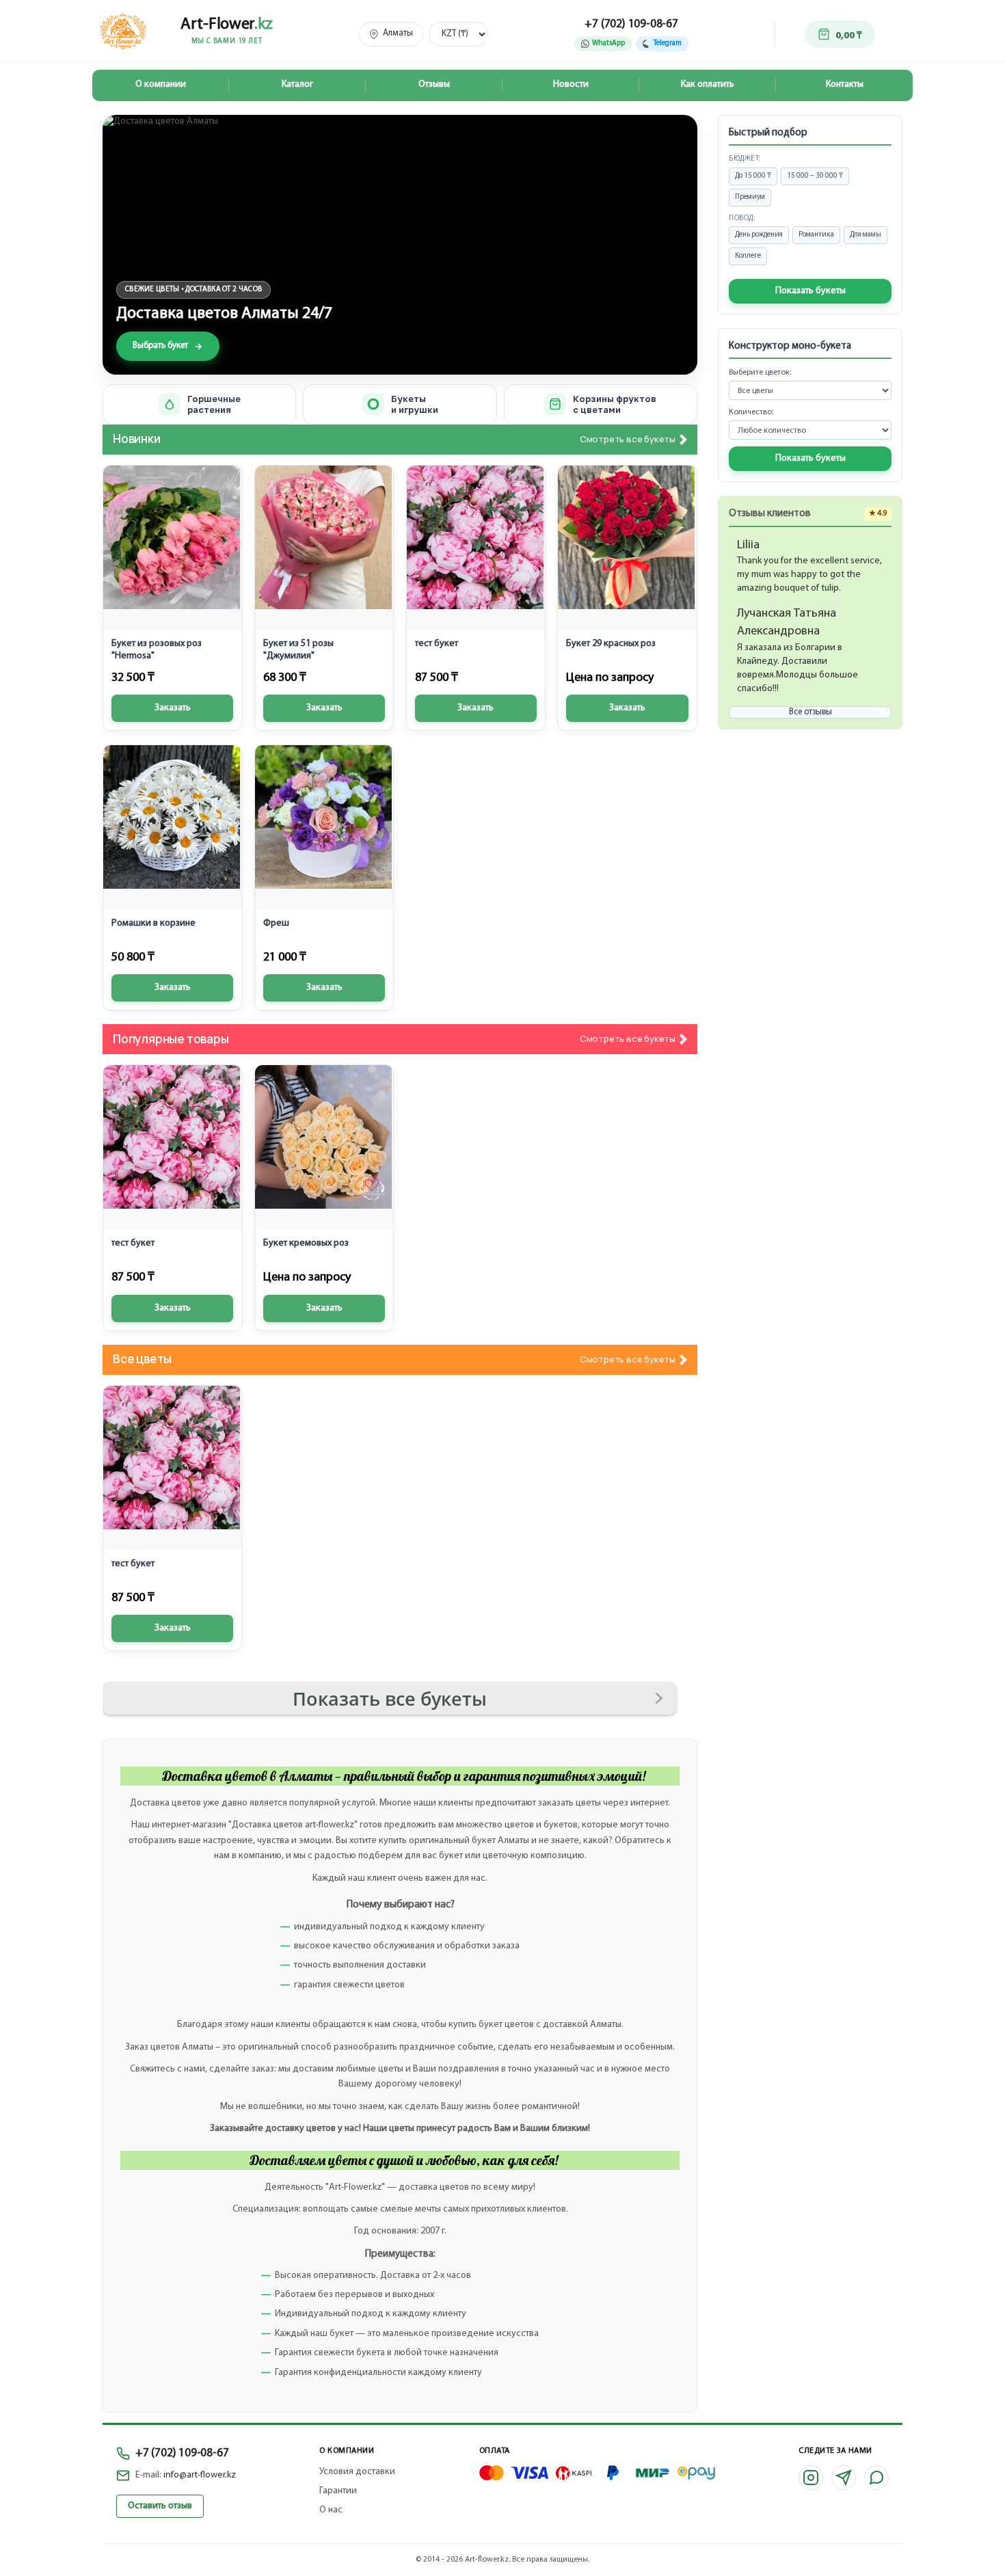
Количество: (751, 412)
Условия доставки (357, 2472)
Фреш (276, 923)
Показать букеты (810, 291)
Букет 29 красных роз (611, 644)
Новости (571, 84)
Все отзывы (810, 712)
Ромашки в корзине (153, 923)
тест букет (437, 644)
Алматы (398, 33)
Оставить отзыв (160, 2506)
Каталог (297, 84)
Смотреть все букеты (628, 440)
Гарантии (338, 2491)
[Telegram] (844, 2478)
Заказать (173, 708)
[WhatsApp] (876, 2478)
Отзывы (434, 84)
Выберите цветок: (760, 373)
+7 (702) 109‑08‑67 (182, 2453)
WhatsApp (608, 43)
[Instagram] (811, 2478)
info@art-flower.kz (200, 2475)
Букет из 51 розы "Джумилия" (298, 650)
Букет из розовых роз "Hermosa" (157, 650)
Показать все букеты (390, 1699)
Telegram (668, 43)
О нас (331, 2510)
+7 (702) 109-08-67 (631, 24)
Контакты (845, 84)
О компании (161, 84)
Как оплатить (708, 84)
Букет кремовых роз (306, 1243)
